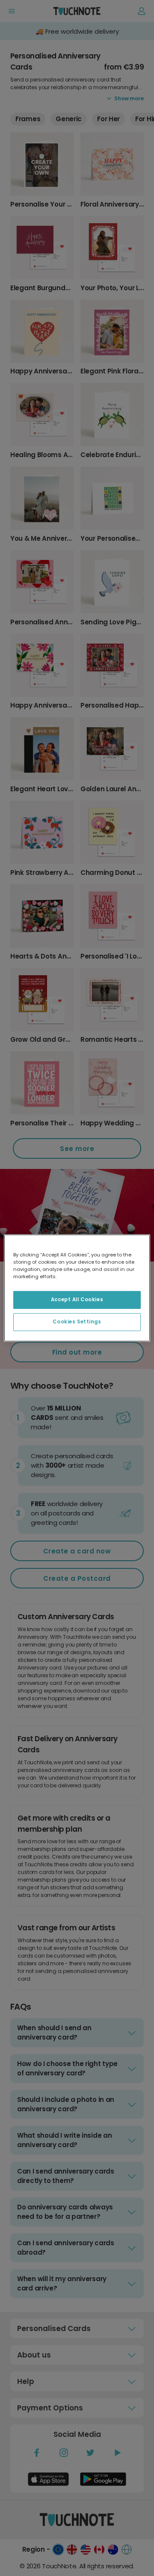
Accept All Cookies (77, 1300)
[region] (77, 1288)
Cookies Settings (77, 1322)
